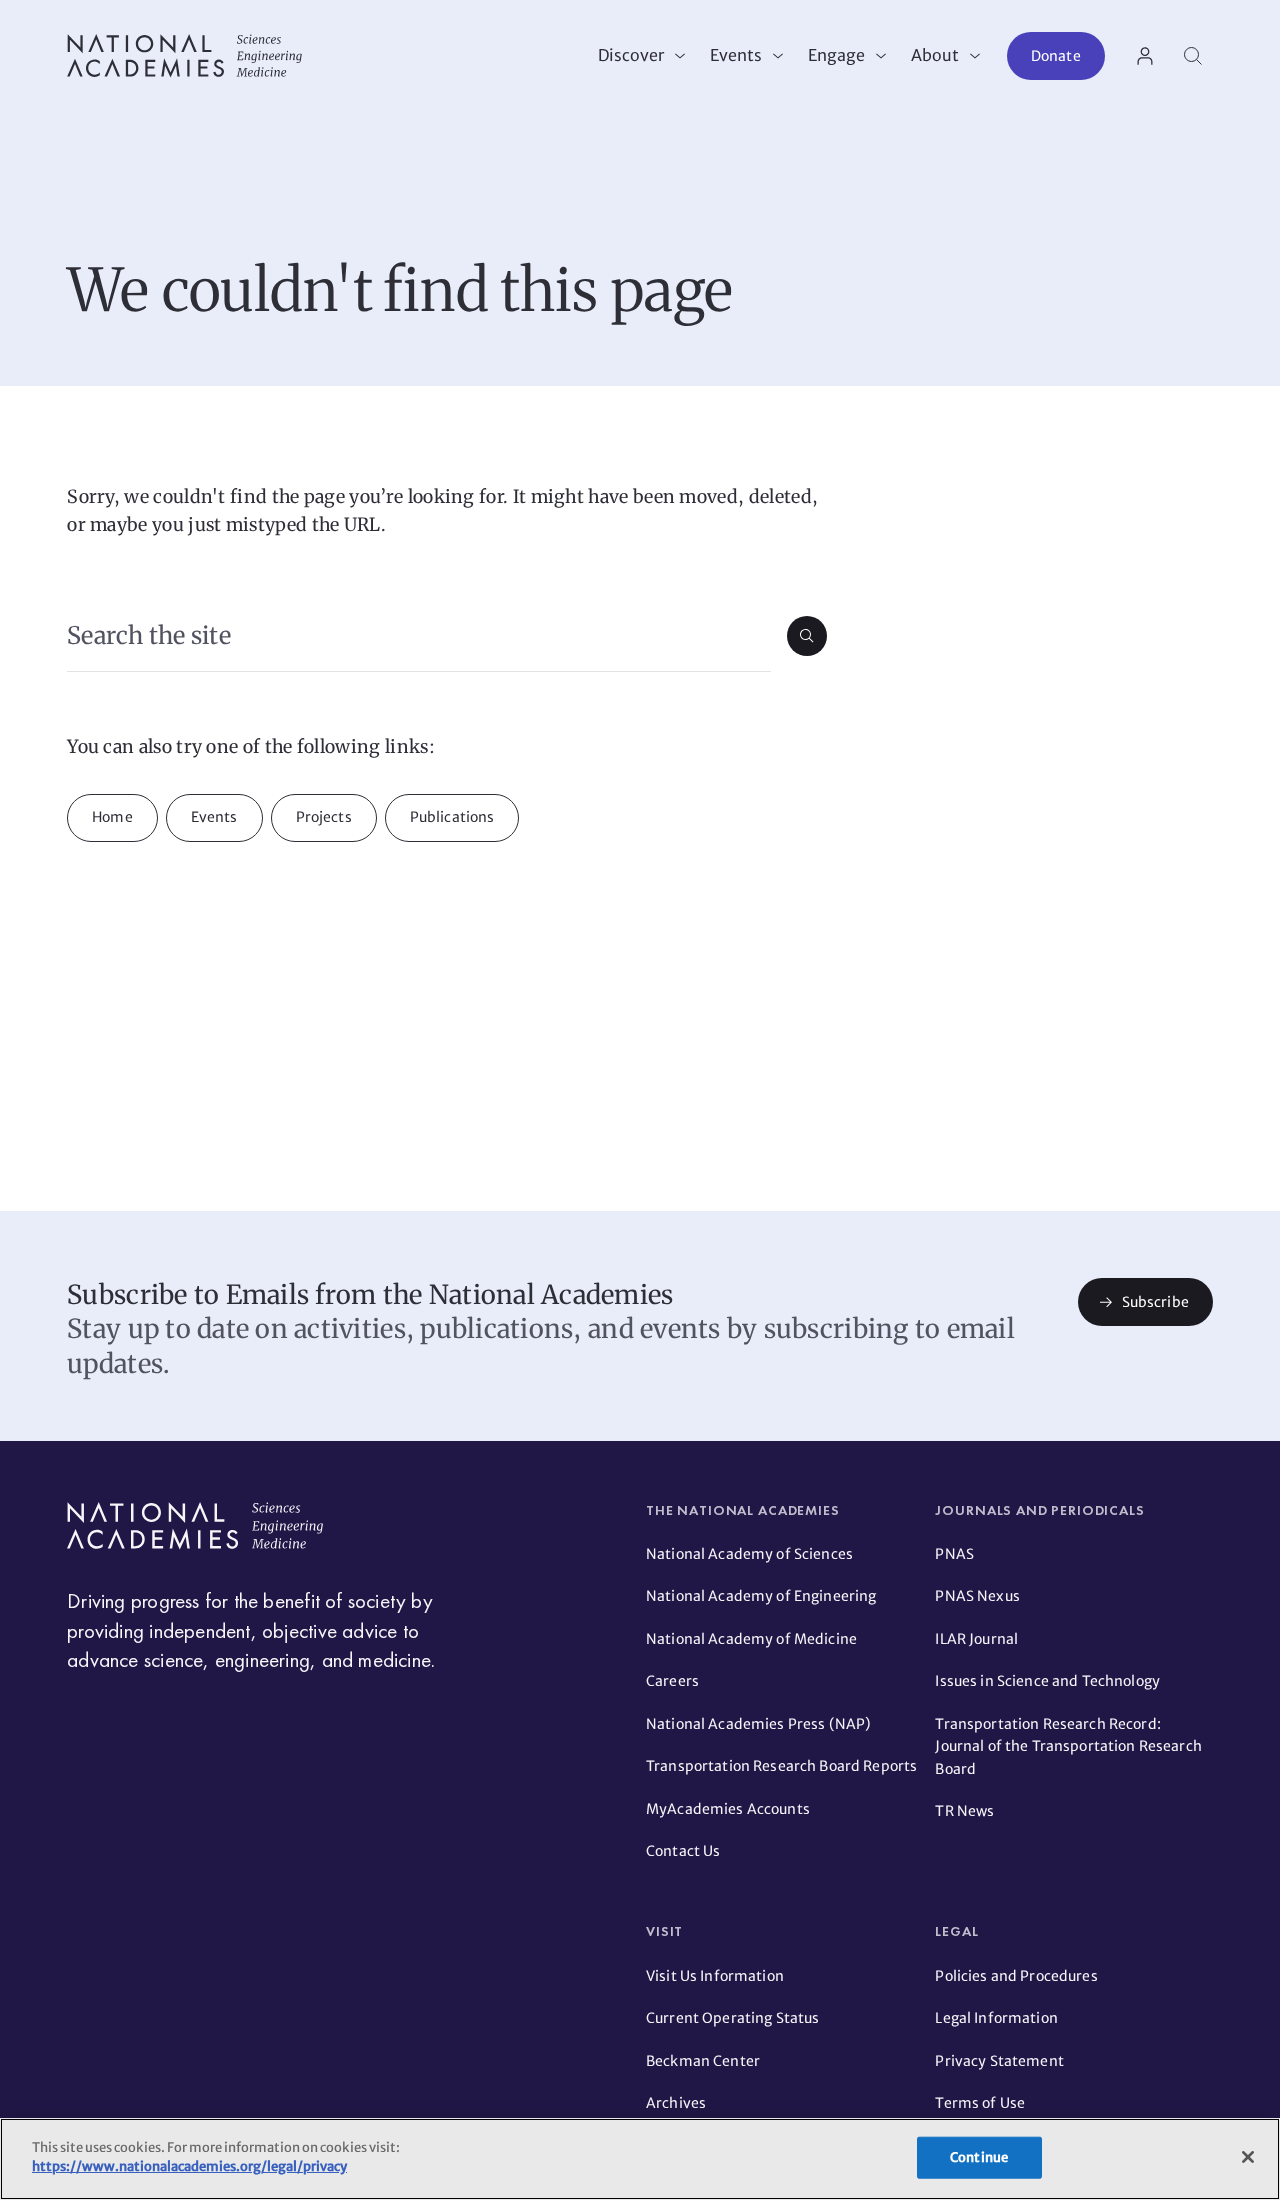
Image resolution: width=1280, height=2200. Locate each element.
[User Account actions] (1145, 56)
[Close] (1248, 2157)
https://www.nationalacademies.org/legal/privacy (189, 2166)
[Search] (1193, 56)
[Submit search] (807, 636)
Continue (979, 2157)
